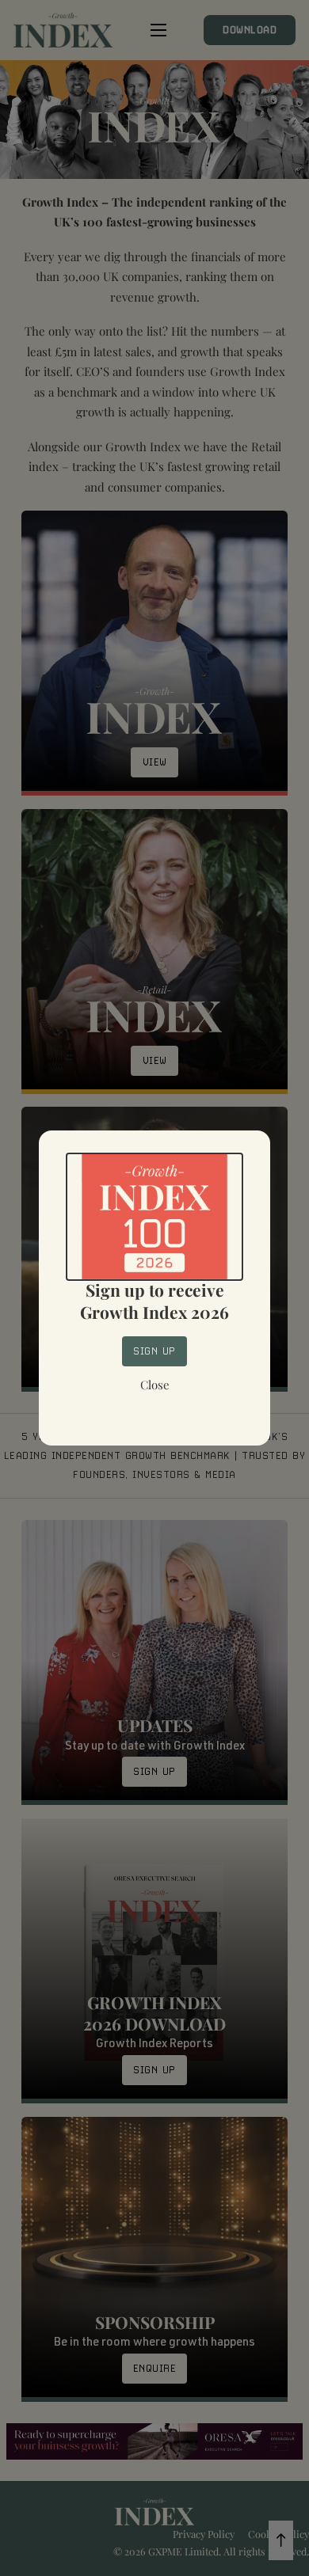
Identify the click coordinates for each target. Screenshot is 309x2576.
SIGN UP (154, 1351)
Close (155, 1385)
